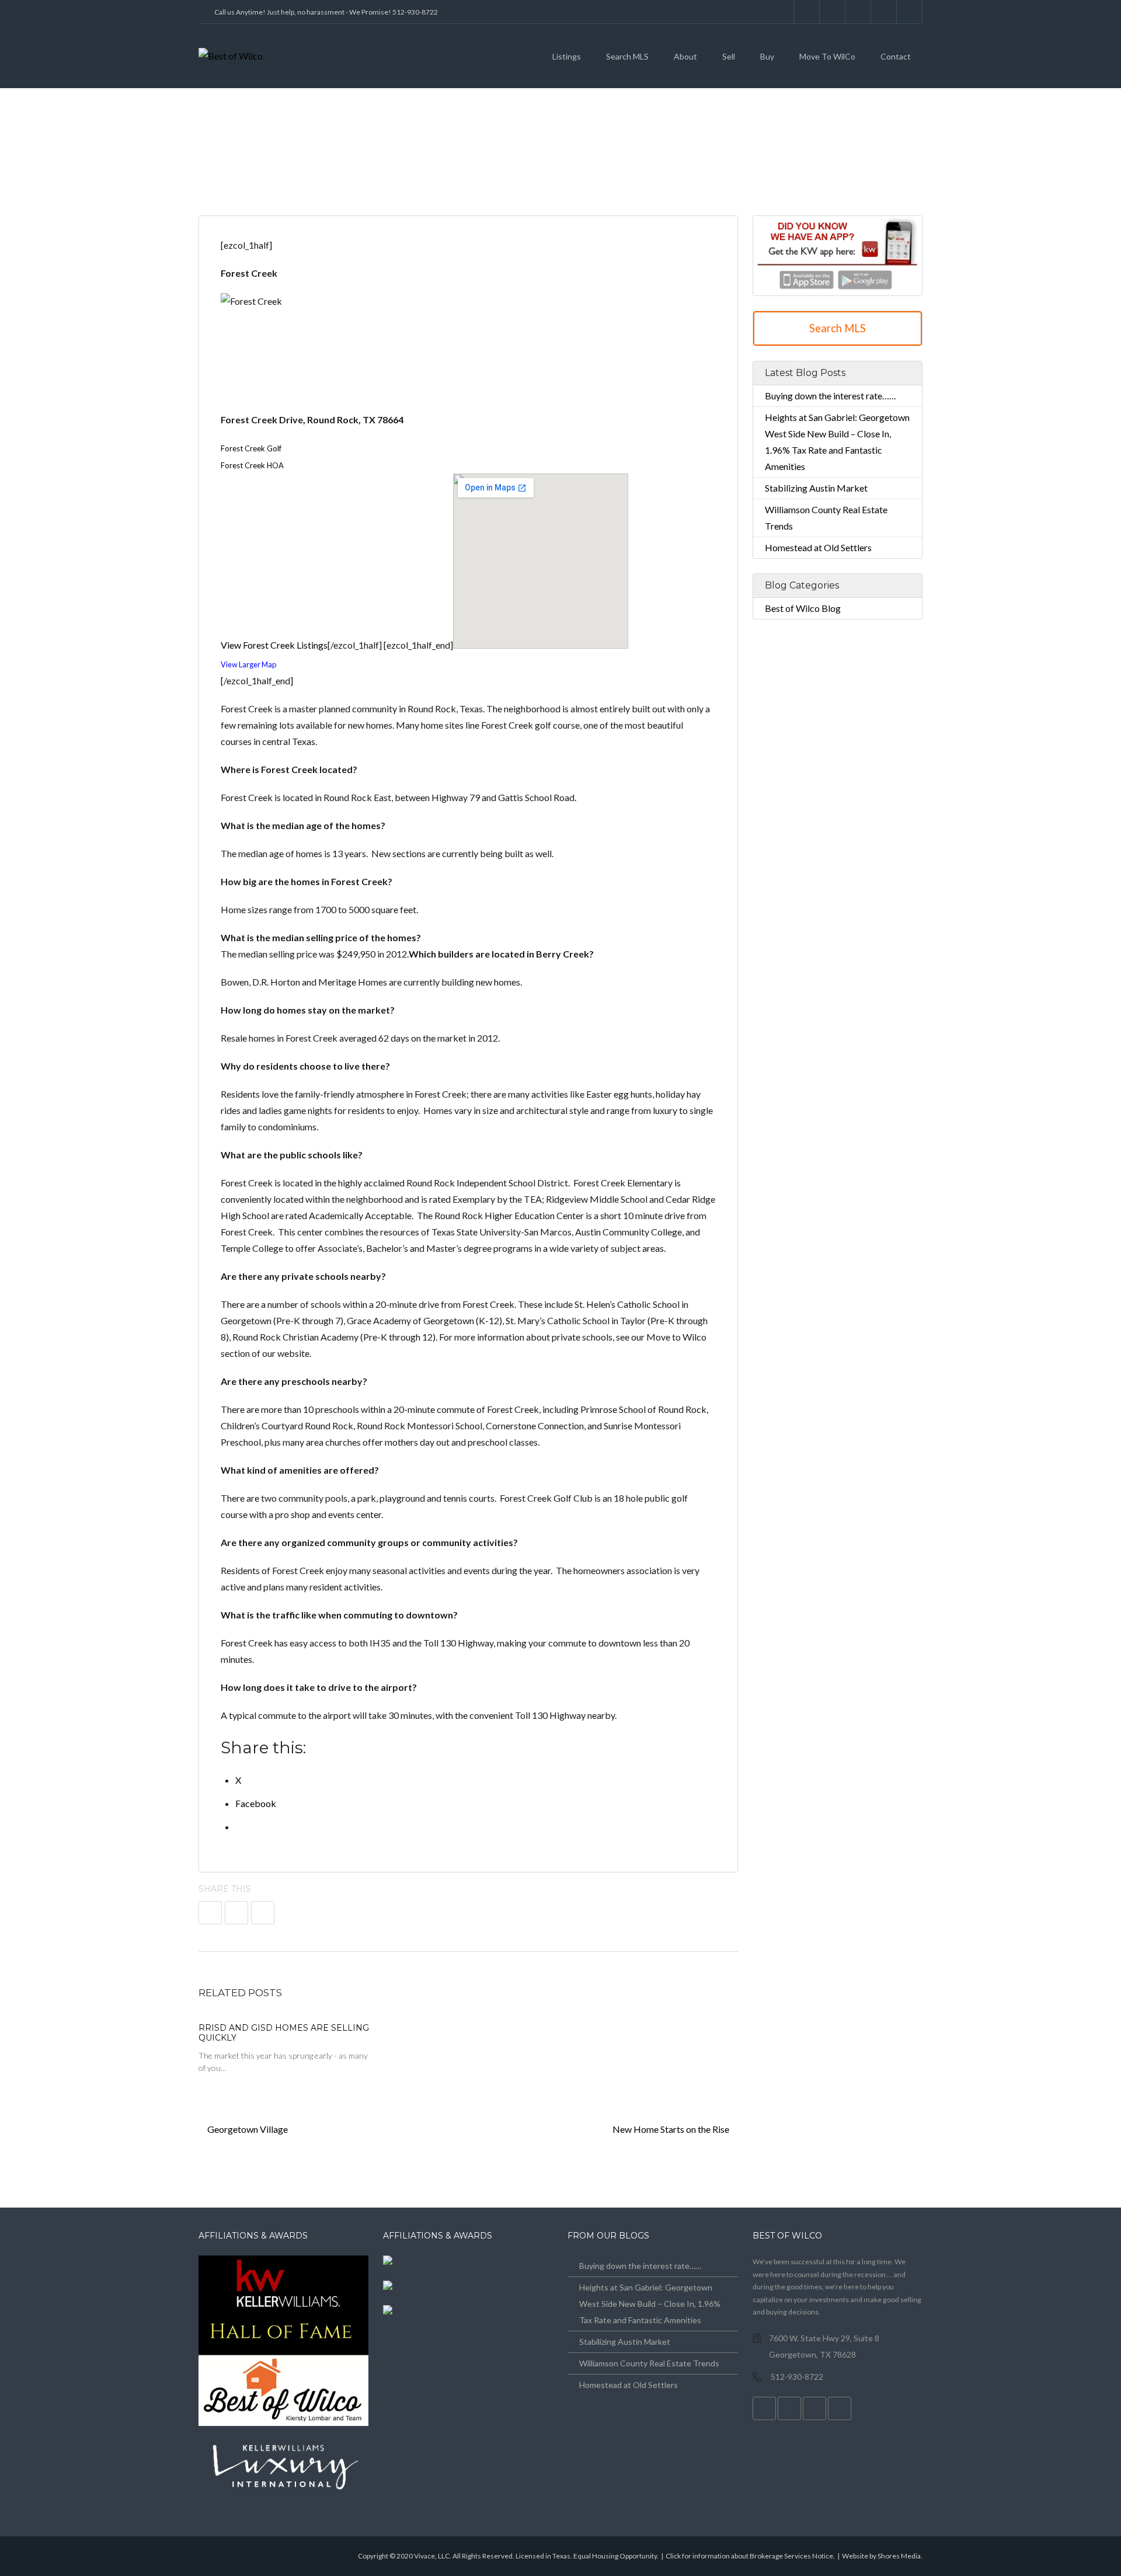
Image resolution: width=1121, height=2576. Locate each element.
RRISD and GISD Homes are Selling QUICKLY (284, 2033)
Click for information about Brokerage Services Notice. (750, 2556)
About (685, 56)
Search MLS (627, 56)
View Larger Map (248, 664)
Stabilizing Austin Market (816, 488)
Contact (896, 56)
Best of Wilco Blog (803, 608)
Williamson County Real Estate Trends (649, 2363)
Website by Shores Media (881, 2556)
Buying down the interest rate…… (831, 396)
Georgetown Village (247, 2129)
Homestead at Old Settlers (818, 547)
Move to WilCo (827, 56)
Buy (767, 56)
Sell (729, 56)
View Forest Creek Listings (274, 645)
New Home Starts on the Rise (672, 2129)
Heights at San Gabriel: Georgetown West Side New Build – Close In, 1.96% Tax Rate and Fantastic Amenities (650, 2304)
